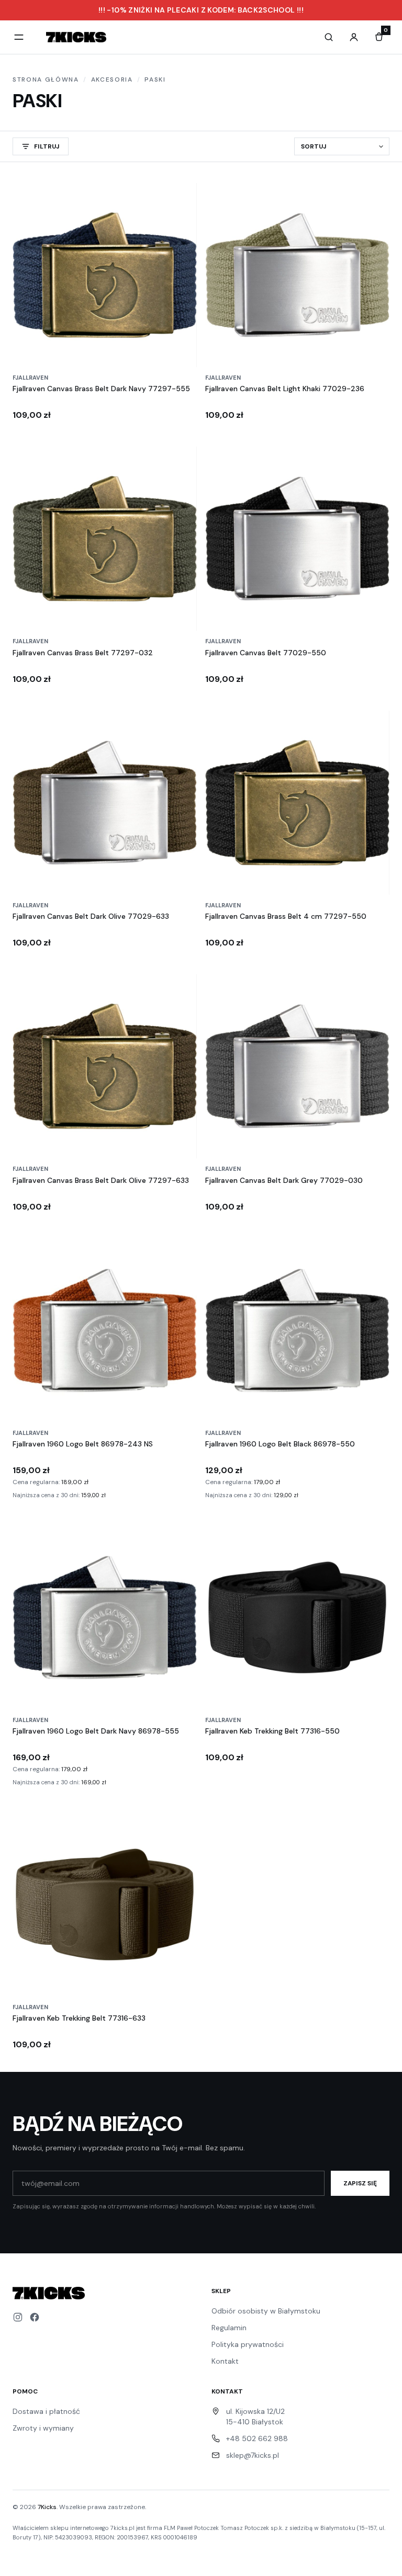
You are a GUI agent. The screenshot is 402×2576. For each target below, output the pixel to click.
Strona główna (46, 79)
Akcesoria (112, 79)
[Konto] (354, 37)
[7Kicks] (76, 37)
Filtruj (47, 146)
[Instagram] (18, 2317)
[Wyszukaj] (329, 37)
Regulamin (229, 2328)
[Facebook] (35, 2317)
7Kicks (47, 2507)
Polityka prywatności (248, 2344)
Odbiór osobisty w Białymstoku (266, 2311)
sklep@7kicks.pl (253, 2455)
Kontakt (225, 2361)
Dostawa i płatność (46, 2411)
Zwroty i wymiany (43, 2428)
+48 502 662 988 (257, 2438)
